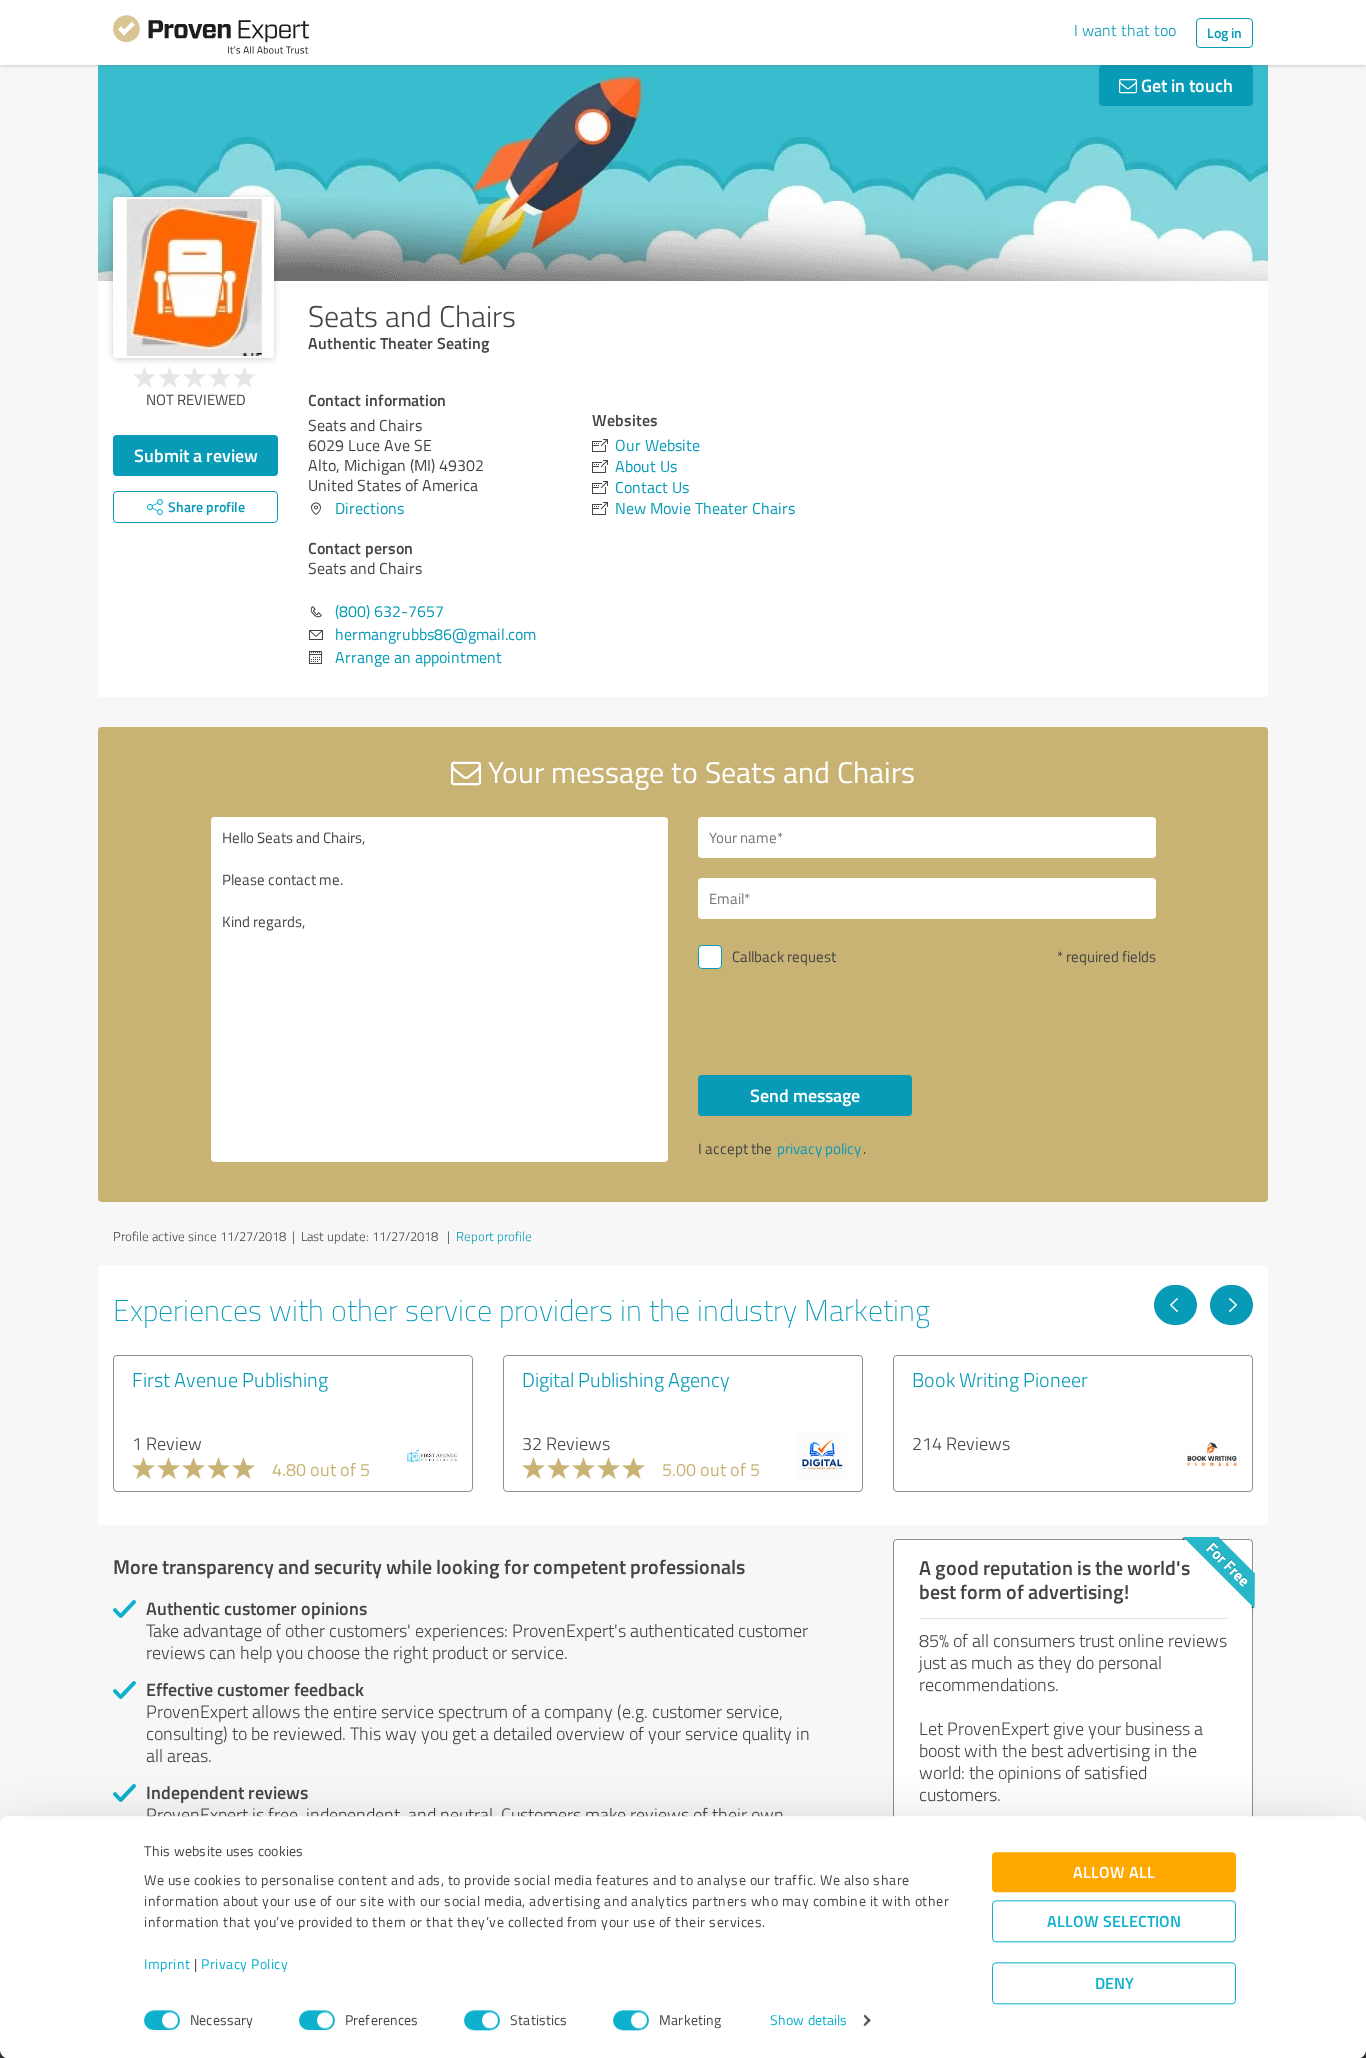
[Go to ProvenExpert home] (211, 38)
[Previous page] (1175, 1305)
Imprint (167, 1964)
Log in (1224, 32)
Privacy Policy (244, 1964)
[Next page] (1231, 1305)
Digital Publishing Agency (626, 1379)
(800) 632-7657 (389, 611)
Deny (1114, 1983)
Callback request (784, 956)
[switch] (317, 2020)
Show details (808, 2020)
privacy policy (819, 1148)
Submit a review (196, 455)
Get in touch (1185, 85)
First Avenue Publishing (230, 1379)
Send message (805, 1095)
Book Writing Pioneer (1000, 1379)
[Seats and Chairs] (193, 277)
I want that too (1125, 30)
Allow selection (1114, 1921)
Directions (369, 508)
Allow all (1114, 1872)
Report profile (494, 1236)
